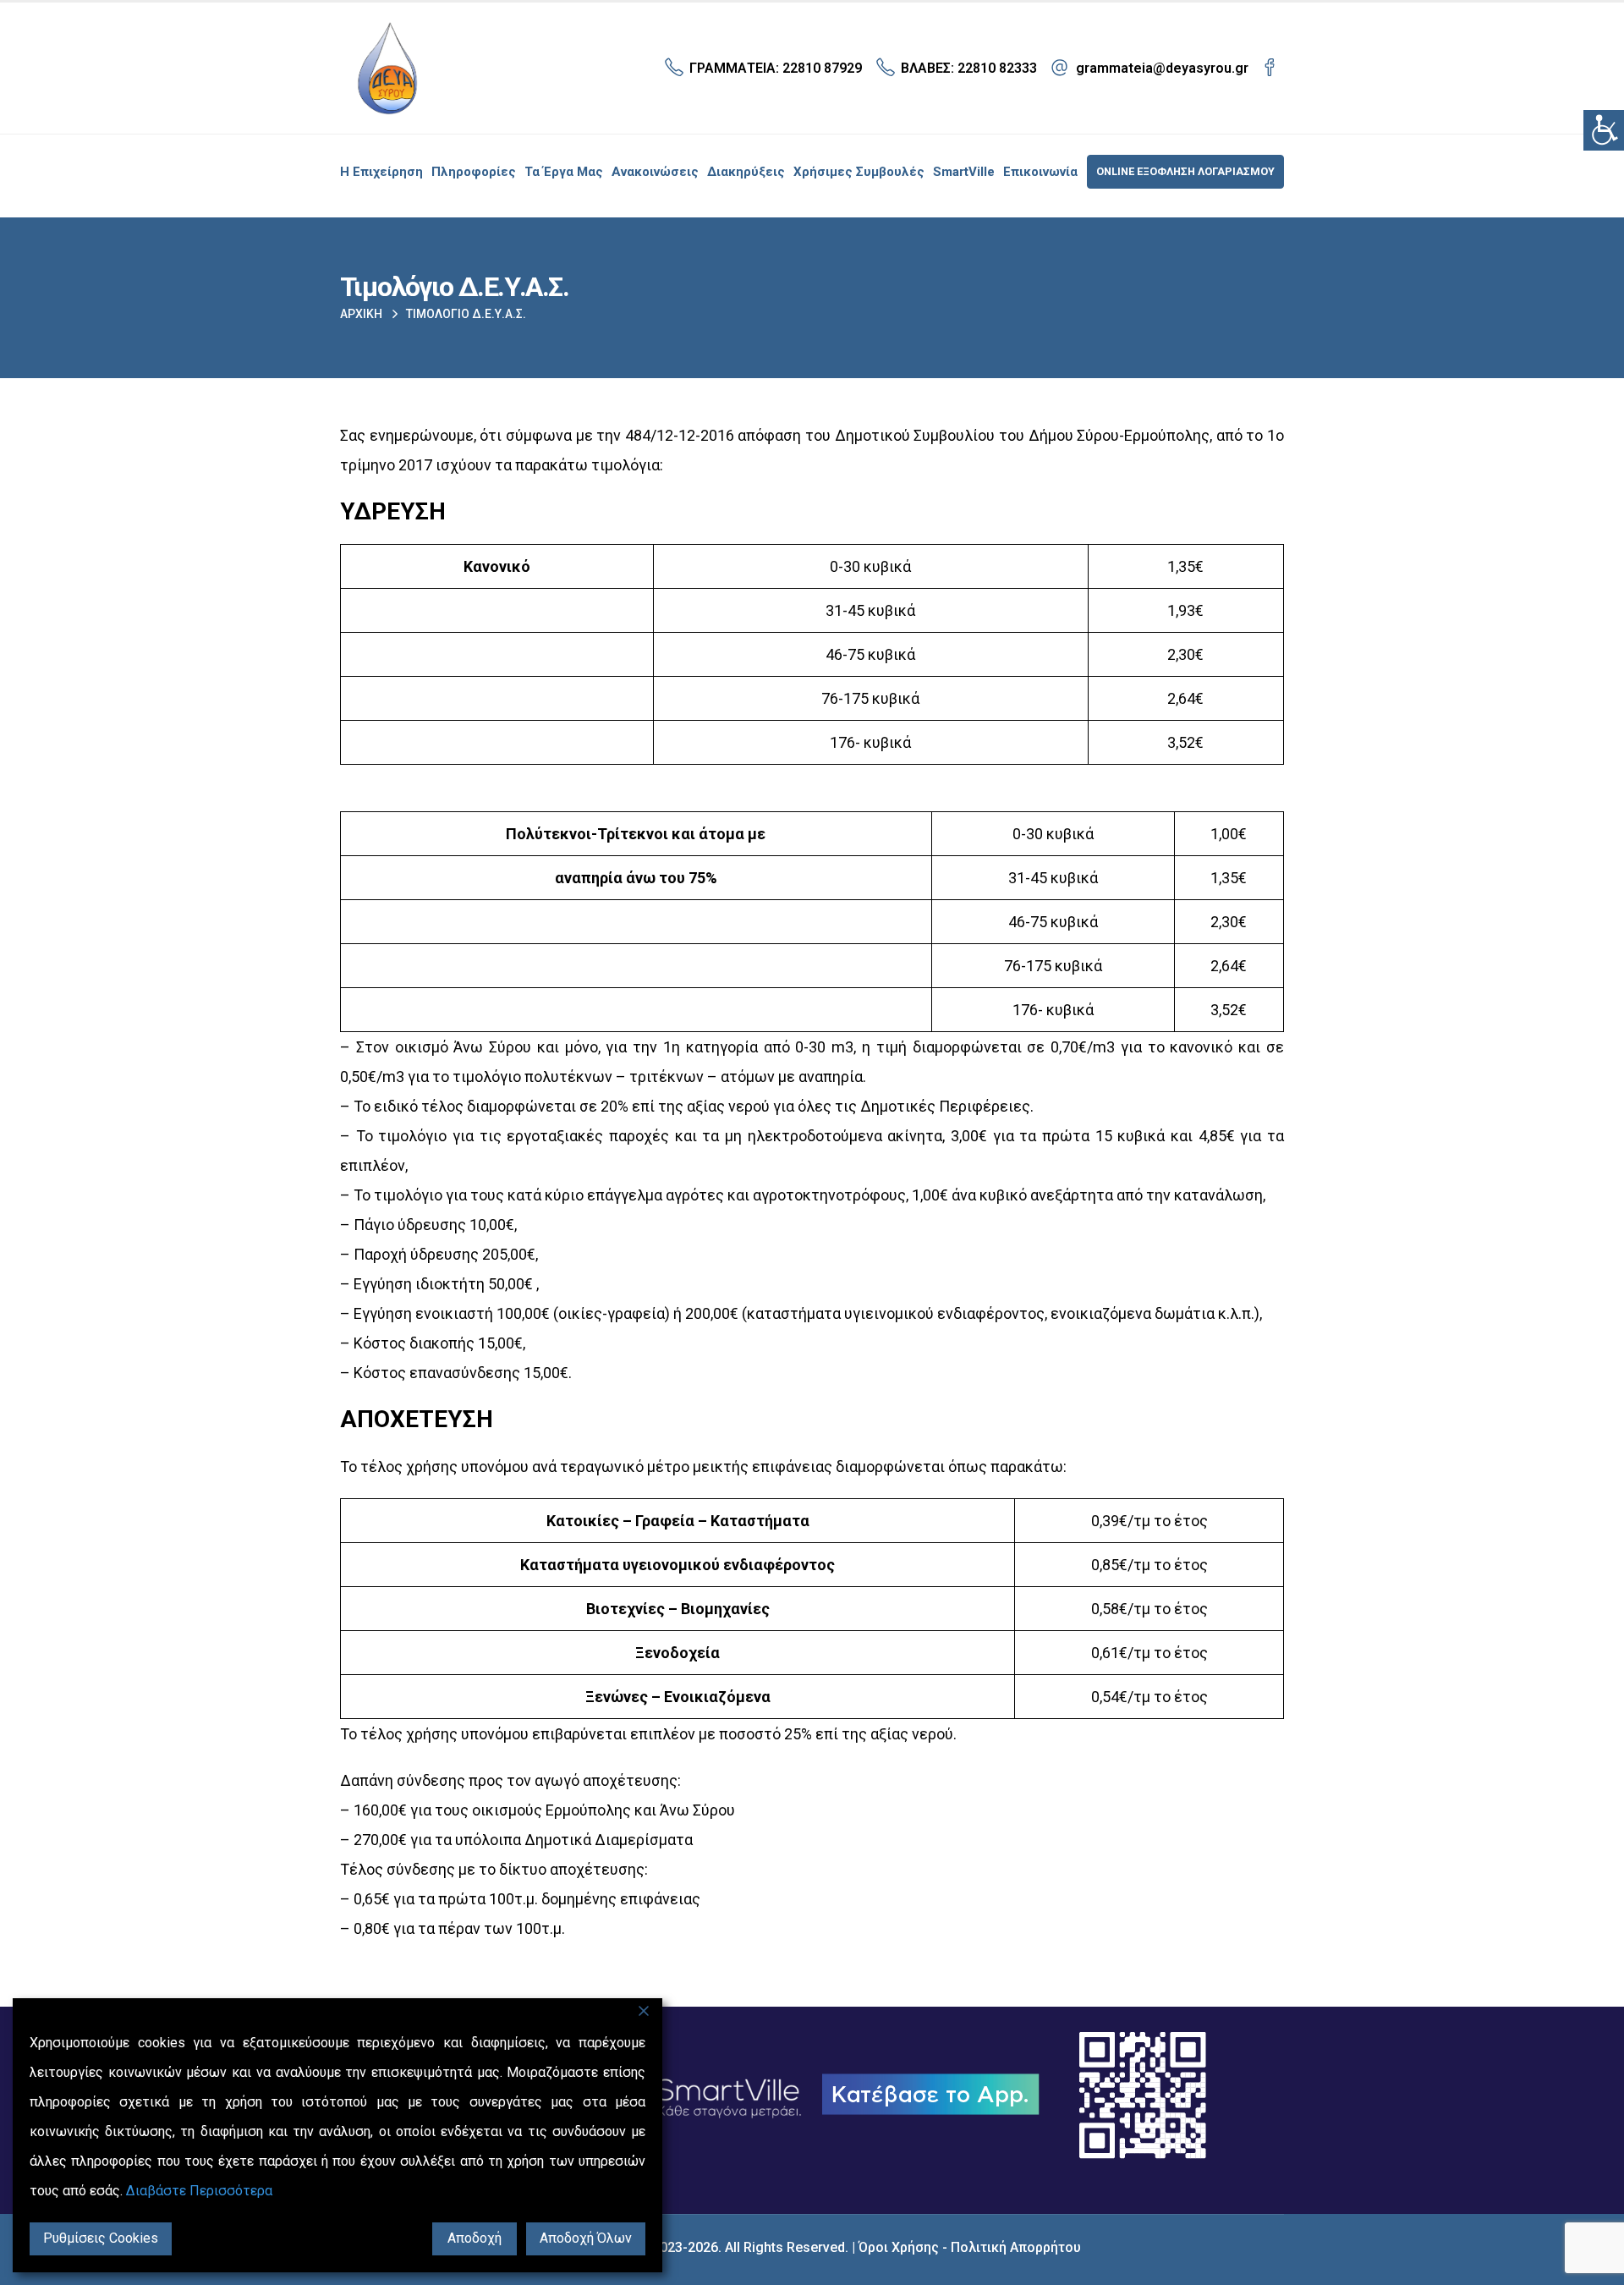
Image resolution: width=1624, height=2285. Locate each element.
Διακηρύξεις (746, 172)
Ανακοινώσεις (655, 172)
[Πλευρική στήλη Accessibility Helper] (1604, 130)
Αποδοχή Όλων (586, 2238)
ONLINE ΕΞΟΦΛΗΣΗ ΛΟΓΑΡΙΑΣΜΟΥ (1185, 171)
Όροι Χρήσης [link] (899, 2247)
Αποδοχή (475, 2238)
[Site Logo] (387, 68)
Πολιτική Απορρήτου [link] (1016, 2247)
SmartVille (964, 172)
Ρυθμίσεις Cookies (101, 2238)
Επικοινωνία (1040, 172)
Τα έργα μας (564, 172)
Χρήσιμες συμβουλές (859, 172)
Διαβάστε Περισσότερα (199, 2191)
